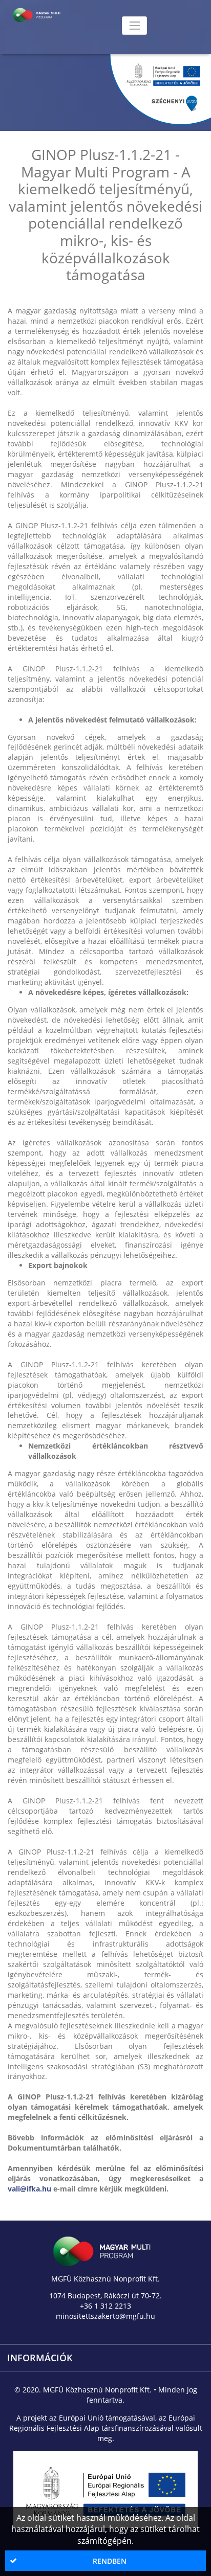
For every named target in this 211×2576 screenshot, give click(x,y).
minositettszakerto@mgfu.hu (105, 2316)
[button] (105, 2561)
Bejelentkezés (88, 5)
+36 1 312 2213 (105, 2306)
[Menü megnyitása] (134, 25)
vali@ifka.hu (29, 2189)
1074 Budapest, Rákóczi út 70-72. (105, 2296)
